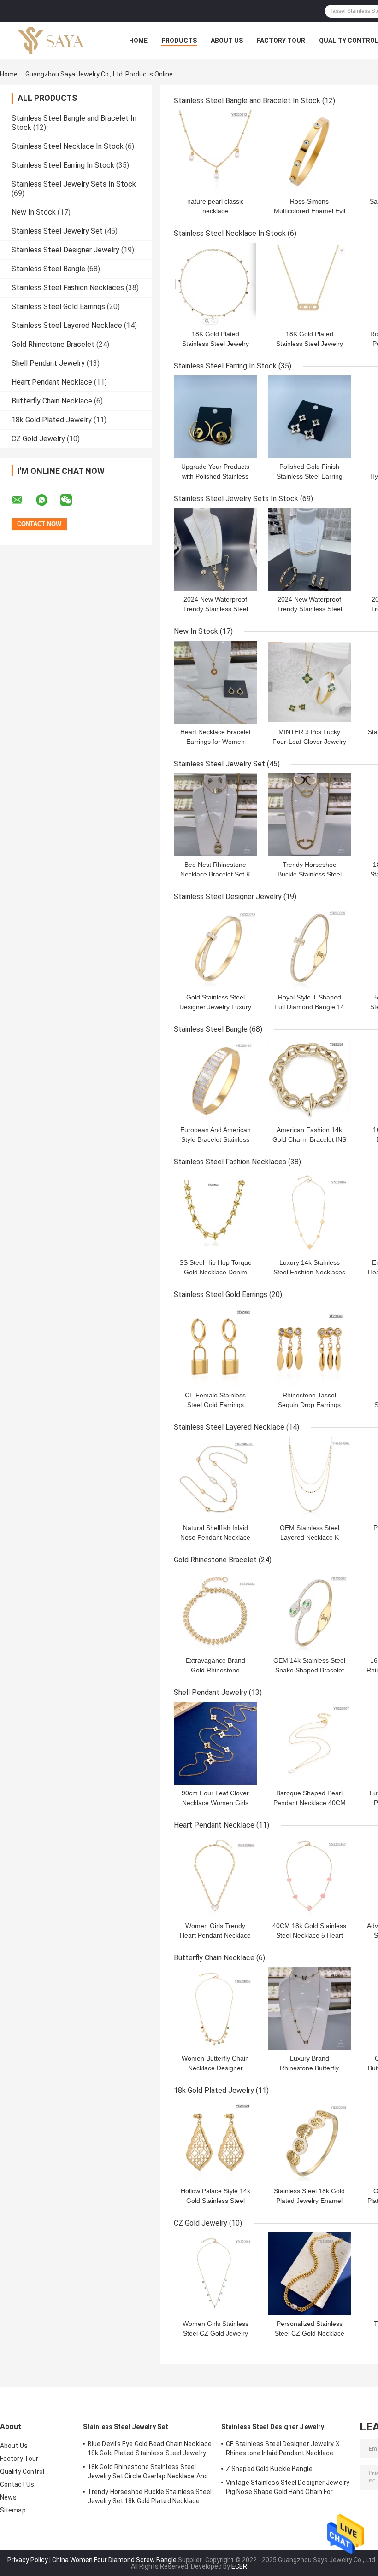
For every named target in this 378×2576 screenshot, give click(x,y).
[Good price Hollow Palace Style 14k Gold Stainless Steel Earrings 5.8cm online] (215, 2141)
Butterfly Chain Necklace (52, 401)
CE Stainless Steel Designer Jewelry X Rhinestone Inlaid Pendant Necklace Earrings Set (283, 2450)
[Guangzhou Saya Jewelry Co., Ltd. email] (23, 500)
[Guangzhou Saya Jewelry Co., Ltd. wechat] (72, 500)
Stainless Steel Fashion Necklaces (68, 288)
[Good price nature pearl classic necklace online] (215, 152)
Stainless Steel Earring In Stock (63, 165)
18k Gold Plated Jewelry (52, 420)
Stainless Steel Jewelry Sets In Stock (74, 184)
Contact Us (17, 2484)
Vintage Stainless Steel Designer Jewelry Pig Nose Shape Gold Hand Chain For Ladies (288, 2488)
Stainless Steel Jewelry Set (57, 231)
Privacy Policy (28, 2560)
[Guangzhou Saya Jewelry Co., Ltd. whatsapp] (47, 500)
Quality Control (22, 2471)
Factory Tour (281, 41)
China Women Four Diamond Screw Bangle (114, 2560)
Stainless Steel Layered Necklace (67, 325)
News (8, 2497)
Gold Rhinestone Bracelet (53, 344)
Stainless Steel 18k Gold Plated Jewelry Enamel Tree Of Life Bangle (309, 2201)
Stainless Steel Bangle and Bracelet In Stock (247, 101)
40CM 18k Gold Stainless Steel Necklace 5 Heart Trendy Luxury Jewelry (309, 1935)
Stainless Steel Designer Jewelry (65, 250)
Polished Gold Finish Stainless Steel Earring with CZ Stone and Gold (310, 476)
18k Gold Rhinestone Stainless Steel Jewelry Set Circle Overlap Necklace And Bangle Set (148, 2473)
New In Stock (34, 212)
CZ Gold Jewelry (38, 439)
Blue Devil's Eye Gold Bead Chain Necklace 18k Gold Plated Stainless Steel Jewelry (150, 2448)
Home (138, 41)
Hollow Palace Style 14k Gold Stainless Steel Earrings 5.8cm (216, 2201)
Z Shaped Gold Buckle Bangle (269, 2469)
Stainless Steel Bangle (48, 269)
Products (179, 41)
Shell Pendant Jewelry (48, 363)
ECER (239, 2566)
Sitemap (13, 2510)
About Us (227, 41)
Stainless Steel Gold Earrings (58, 307)
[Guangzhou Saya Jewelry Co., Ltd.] (51, 41)
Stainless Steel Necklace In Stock (68, 146)
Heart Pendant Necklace (52, 382)
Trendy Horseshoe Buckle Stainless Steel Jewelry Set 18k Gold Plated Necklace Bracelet (150, 2498)
